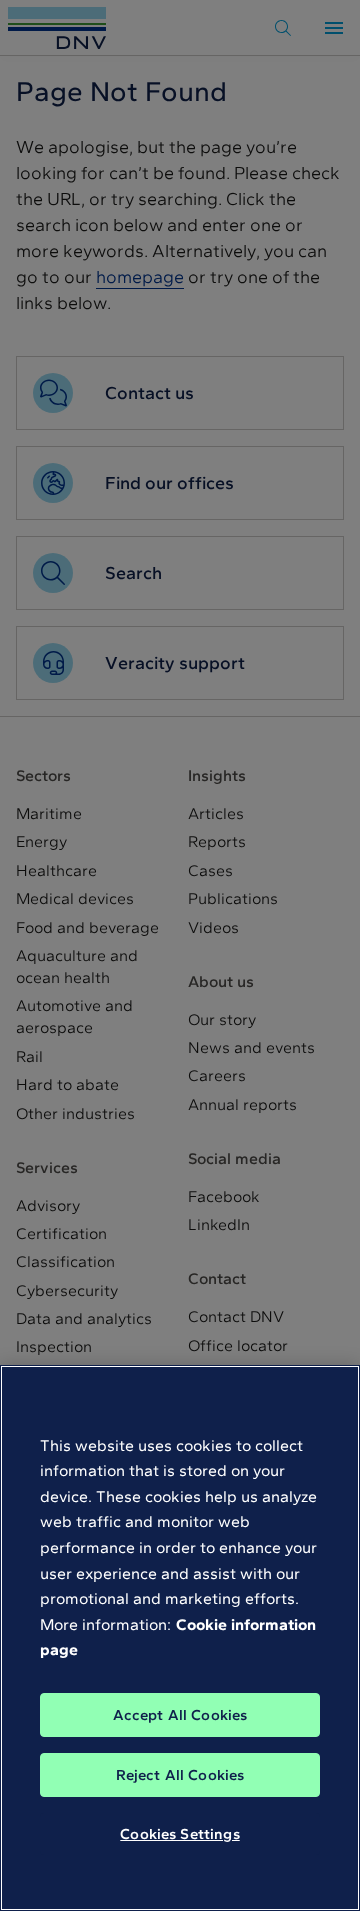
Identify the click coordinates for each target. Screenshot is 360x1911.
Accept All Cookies (180, 1715)
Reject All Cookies (180, 1775)
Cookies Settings (179, 1834)
